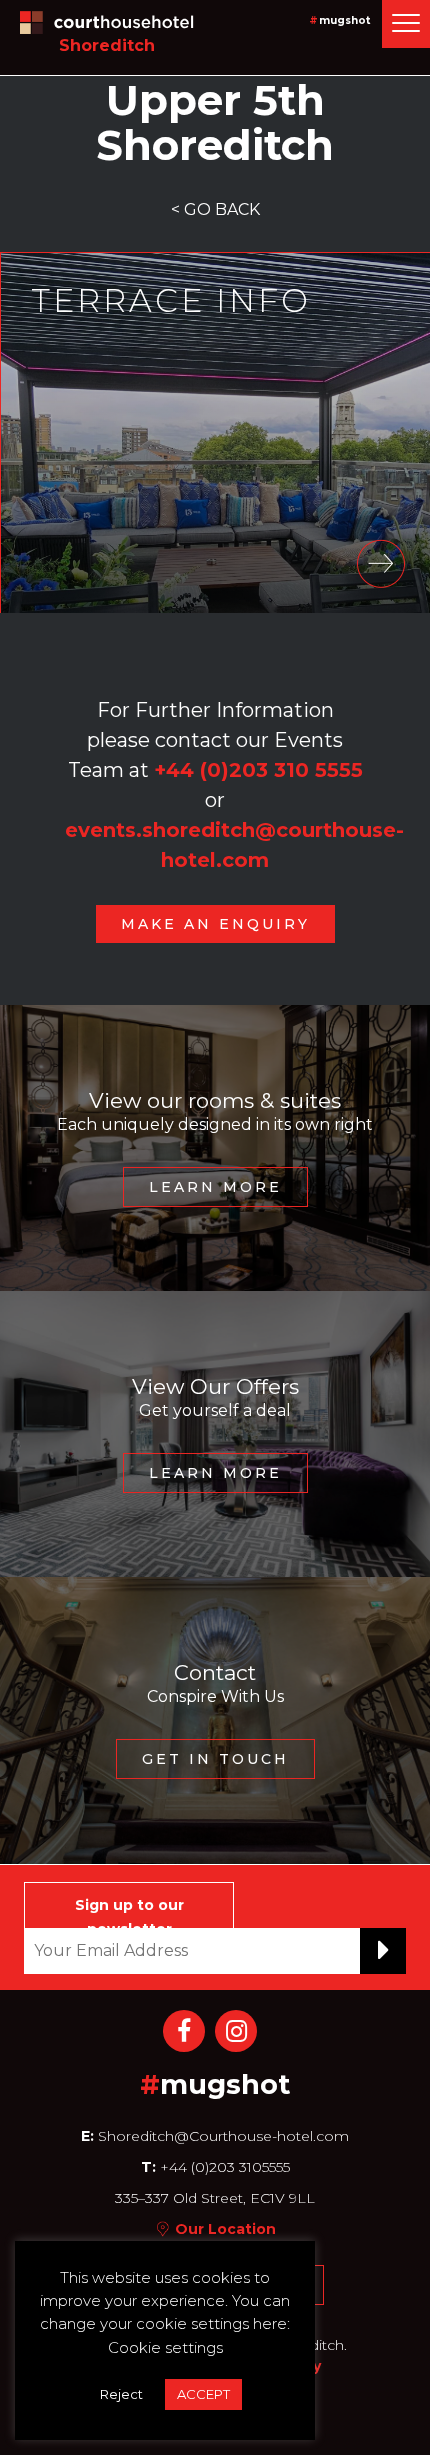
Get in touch (215, 1759)
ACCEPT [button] (203, 2394)
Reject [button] (121, 2394)
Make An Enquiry (215, 924)
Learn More (215, 1473)
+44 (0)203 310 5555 (258, 770)
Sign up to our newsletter (129, 1912)
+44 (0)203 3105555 (223, 2167)
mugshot (344, 20)
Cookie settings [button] (165, 2347)
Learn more (215, 1187)
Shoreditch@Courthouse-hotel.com (223, 2136)
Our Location (225, 2229)
